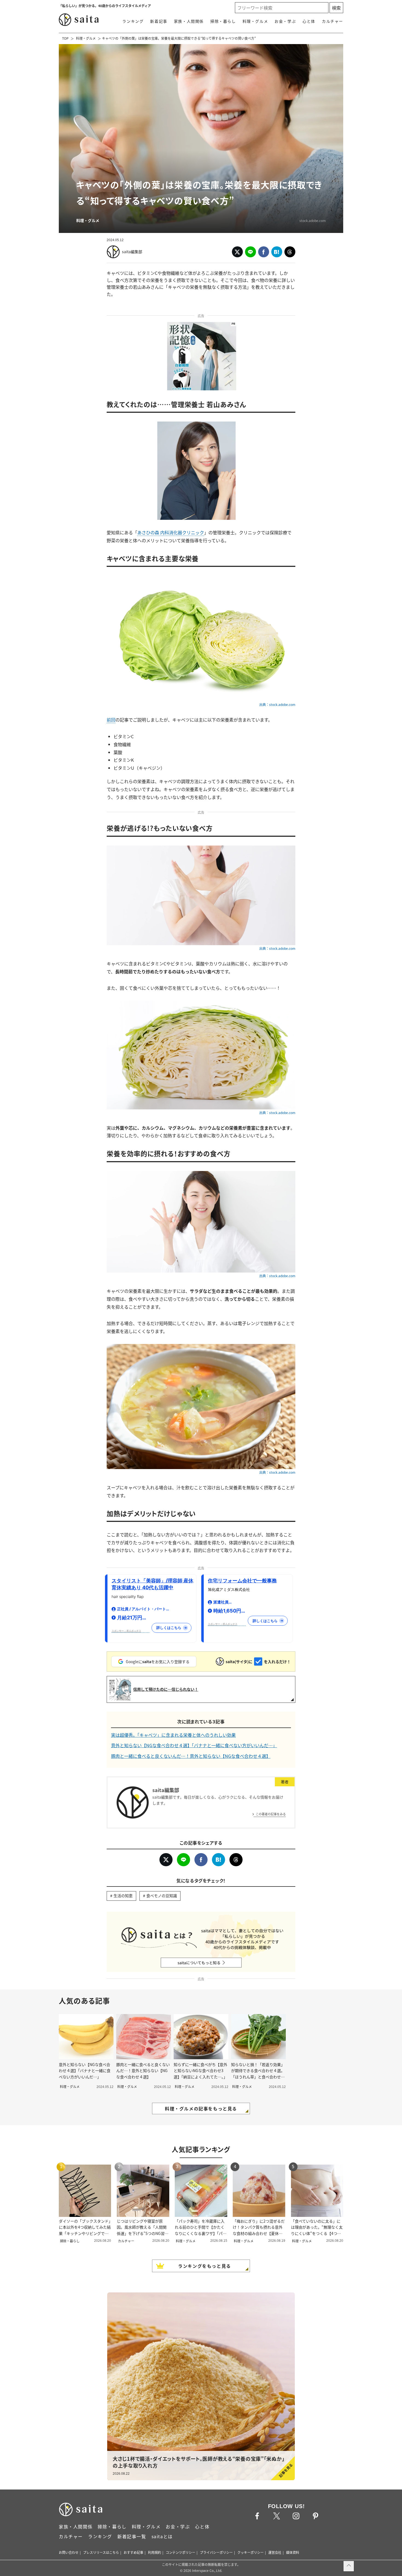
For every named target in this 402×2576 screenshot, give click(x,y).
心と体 (309, 21)
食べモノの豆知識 (162, 1896)
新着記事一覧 (132, 2536)
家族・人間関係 (189, 21)
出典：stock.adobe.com (277, 705)
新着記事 (159, 21)
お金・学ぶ (285, 21)
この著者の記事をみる (271, 1814)
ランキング (133, 21)
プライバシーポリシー (216, 2552)
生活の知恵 (123, 1896)
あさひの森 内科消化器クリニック (171, 532)
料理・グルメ (255, 21)
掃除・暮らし (223, 21)
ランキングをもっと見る (205, 2266)
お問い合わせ (69, 2552)
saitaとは (162, 2536)
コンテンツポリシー (180, 2552)
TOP (65, 38)
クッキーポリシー (250, 2552)
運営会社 (275, 2552)
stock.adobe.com (313, 220)
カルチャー (333, 21)
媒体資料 (293, 2552)
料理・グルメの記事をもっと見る (201, 2108)
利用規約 (155, 2552)
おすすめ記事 (133, 2552)
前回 (111, 720)
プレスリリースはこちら (101, 2552)
